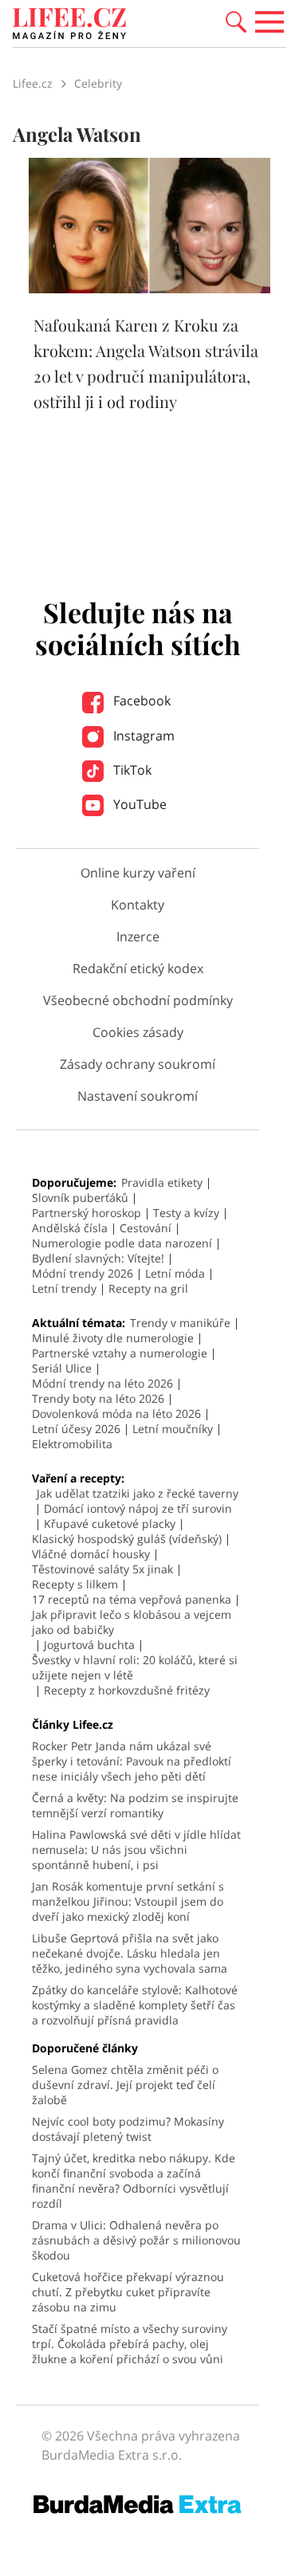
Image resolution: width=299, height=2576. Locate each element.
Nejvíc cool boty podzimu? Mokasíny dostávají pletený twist (128, 2129)
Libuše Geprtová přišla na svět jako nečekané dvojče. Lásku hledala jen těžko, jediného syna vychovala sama (130, 1953)
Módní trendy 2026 (83, 1273)
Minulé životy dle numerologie (113, 1338)
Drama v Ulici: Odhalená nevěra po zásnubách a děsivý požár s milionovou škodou (136, 2240)
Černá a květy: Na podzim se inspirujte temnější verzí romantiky (135, 1805)
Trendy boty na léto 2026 (98, 1398)
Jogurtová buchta (89, 1645)
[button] (236, 21)
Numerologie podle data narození (122, 1243)
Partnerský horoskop (87, 1213)
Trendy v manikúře (180, 1323)
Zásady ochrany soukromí (138, 1064)
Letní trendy (64, 1288)
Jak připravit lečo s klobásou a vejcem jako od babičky (132, 1622)
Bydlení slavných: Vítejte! (98, 1258)
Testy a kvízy (186, 1213)
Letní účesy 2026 (76, 1429)
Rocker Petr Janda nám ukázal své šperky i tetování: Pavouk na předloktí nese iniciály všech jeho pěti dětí (132, 1761)
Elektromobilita (72, 1444)
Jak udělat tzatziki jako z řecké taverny (138, 1493)
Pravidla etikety (162, 1182)
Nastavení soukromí (138, 1096)
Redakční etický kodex (138, 968)
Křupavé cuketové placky (110, 1524)
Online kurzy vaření (138, 873)
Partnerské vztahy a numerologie (120, 1353)
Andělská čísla (70, 1228)
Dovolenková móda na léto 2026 (116, 1414)
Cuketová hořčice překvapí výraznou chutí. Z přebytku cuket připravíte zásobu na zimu (128, 2292)
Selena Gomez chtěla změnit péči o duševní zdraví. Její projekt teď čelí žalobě (125, 2085)
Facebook (140, 701)
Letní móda (175, 1273)
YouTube (138, 804)
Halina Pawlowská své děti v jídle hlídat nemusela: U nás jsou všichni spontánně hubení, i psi (136, 1850)
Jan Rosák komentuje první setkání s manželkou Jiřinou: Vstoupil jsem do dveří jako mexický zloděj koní (128, 1901)
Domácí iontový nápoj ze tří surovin (138, 1508)
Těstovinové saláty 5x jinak (102, 1569)
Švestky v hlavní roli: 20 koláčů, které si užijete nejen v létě (135, 1667)
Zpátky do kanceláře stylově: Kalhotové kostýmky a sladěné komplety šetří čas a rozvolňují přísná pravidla (135, 2005)
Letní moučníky (173, 1429)
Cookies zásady (138, 1032)
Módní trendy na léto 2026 (102, 1383)
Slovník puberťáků (80, 1198)
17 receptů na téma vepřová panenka (132, 1599)
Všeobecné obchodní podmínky (138, 1000)
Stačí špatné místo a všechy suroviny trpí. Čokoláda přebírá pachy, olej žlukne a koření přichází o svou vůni (130, 2344)
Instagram (142, 736)
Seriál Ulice (62, 1368)
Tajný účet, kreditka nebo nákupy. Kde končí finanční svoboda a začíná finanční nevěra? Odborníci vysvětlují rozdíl (134, 2181)
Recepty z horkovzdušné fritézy (127, 1690)
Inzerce (138, 937)
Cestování (146, 1228)
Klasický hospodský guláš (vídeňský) (127, 1539)
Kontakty (138, 905)
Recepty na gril (148, 1288)
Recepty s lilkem (75, 1584)
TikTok (131, 770)
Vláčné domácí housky (91, 1554)
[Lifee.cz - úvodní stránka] (69, 26)
